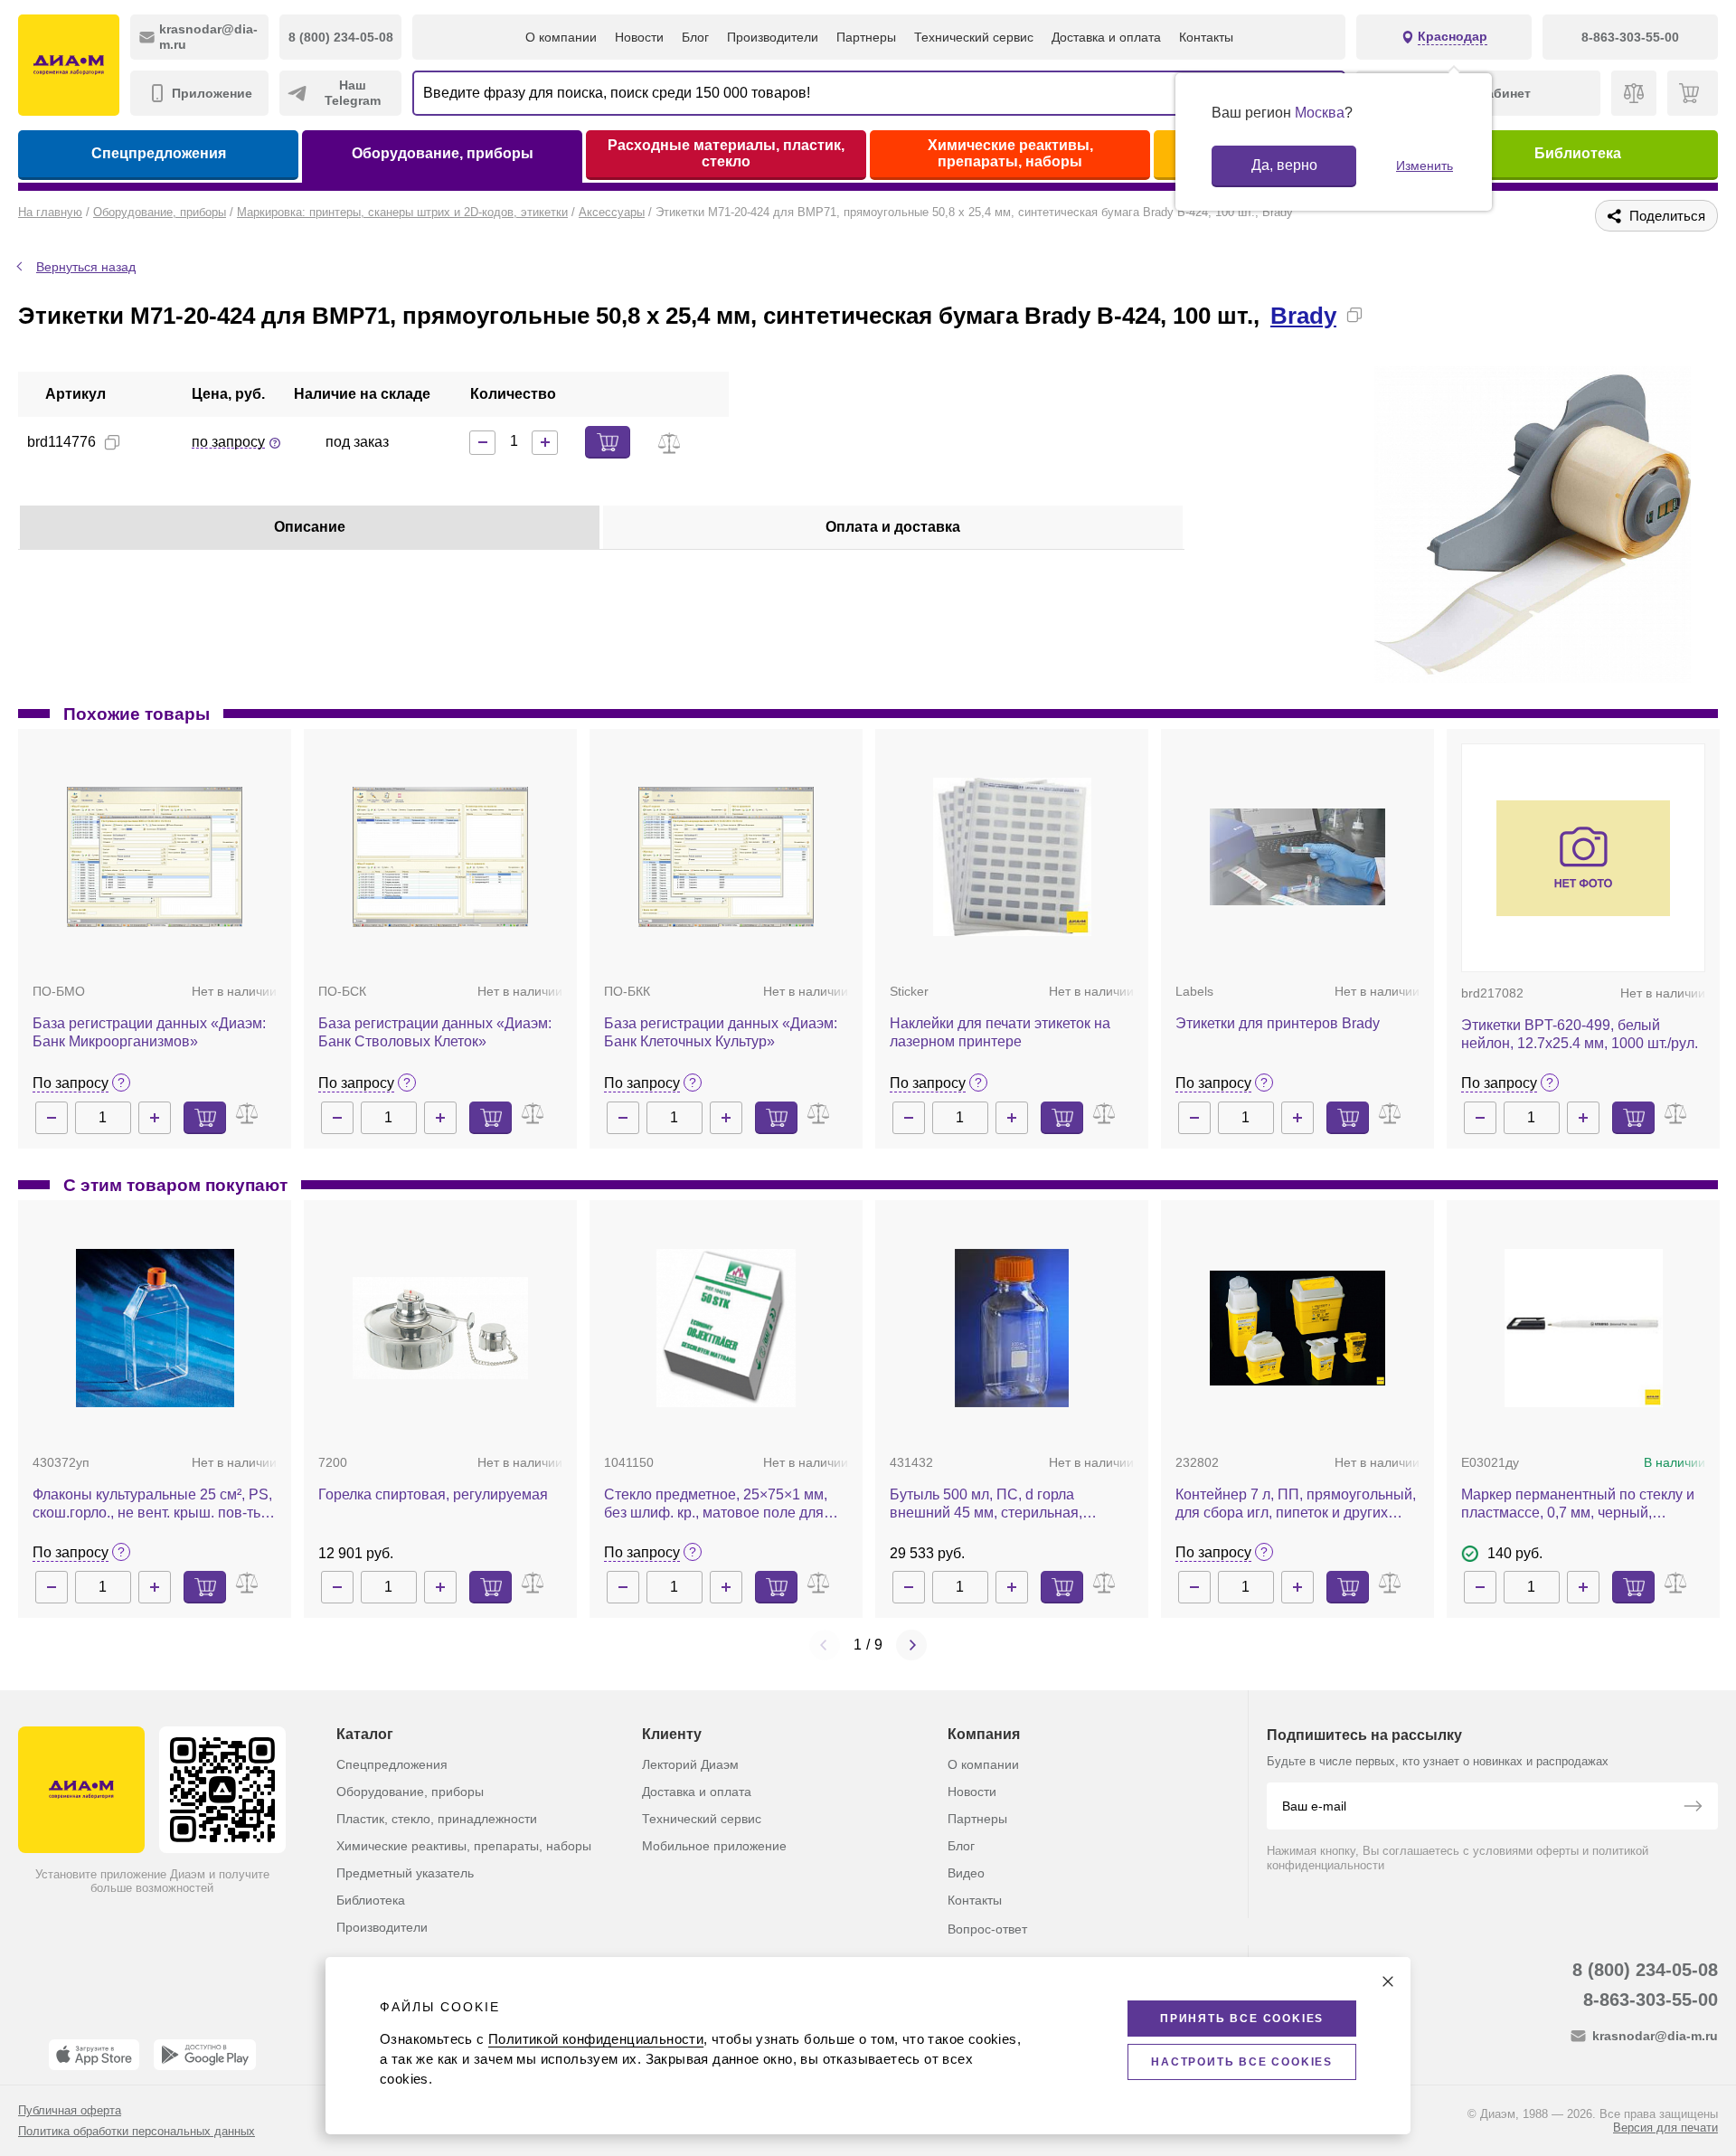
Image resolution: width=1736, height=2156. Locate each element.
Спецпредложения (159, 153)
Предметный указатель (405, 1873)
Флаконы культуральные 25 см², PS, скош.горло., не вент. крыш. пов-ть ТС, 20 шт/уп (152, 1504)
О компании (561, 37)
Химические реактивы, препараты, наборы (1010, 153)
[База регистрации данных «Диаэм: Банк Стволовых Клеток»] (440, 857)
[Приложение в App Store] (94, 2055)
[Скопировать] (1354, 315)
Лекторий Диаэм (690, 1764)
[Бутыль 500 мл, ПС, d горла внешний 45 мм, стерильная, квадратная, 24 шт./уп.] (1012, 1328)
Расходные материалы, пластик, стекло (726, 153)
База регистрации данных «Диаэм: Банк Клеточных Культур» (721, 1032)
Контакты (1206, 37)
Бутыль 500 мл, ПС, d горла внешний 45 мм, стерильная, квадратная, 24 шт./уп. (986, 1504)
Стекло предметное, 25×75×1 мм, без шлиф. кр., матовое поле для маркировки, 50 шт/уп (716, 1504)
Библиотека (1578, 153)
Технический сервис (974, 37)
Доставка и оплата (1106, 37)
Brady (1303, 316)
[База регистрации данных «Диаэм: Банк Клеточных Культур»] (726, 857)
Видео (966, 1873)
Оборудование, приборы (443, 153)
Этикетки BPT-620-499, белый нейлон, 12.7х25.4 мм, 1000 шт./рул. (1580, 1034)
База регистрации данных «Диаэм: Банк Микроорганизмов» (149, 1032)
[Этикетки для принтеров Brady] (1297, 857)
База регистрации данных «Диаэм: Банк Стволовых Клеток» (435, 1032)
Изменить (1425, 165)
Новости (639, 37)
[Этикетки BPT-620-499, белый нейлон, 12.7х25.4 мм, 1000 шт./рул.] (1583, 858)
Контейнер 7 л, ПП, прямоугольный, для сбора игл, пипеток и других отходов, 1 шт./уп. (1296, 1504)
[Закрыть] (1388, 1981)
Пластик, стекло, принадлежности (437, 1819)
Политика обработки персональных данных (137, 2131)
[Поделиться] (1383, 315)
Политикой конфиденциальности (596, 2039)
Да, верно (1284, 165)
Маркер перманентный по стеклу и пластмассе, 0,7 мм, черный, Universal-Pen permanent (1578, 1504)
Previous (825, 1645)
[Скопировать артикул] (112, 442)
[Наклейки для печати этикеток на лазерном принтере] (1012, 857)
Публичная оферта (70, 2110)
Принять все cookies (1242, 2019)
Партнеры (866, 37)
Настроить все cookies (1242, 2062)
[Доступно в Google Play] (205, 2055)
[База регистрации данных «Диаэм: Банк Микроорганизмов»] (155, 857)
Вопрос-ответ (987, 1929)
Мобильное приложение (714, 1846)
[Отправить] (1693, 1808)
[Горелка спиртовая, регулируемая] (440, 1328)
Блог (695, 37)
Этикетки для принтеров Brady (1278, 1023)
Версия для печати (1665, 2128)
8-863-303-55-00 (1651, 2000)
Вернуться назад (86, 267)
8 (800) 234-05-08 (1645, 1970)
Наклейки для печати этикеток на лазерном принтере (1000, 1032)
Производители (773, 37)
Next (911, 1645)
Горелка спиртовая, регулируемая (433, 1494)
